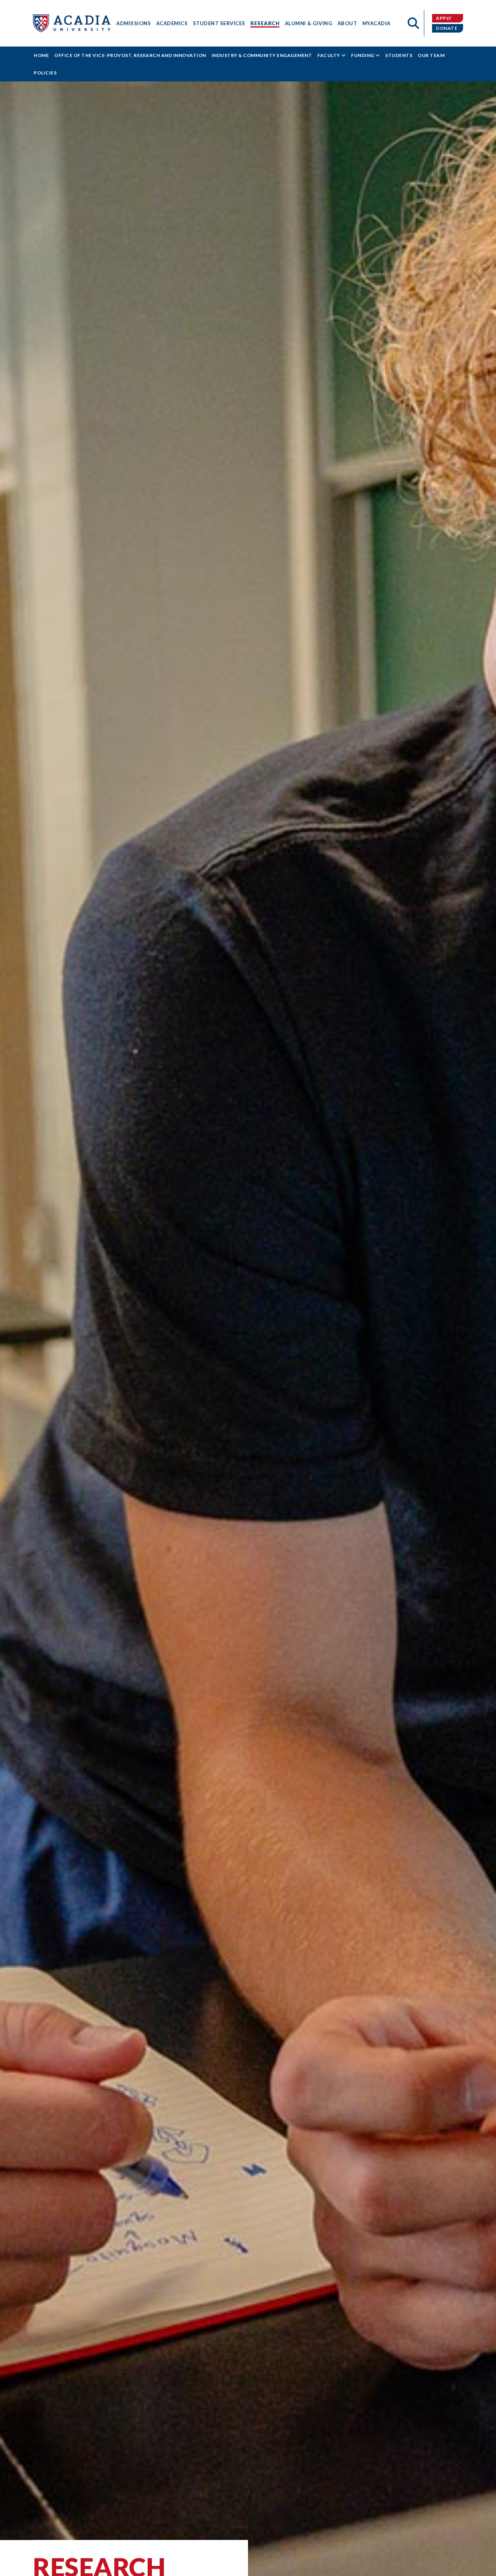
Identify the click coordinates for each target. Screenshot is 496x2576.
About (347, 23)
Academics (172, 23)
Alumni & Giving (309, 23)
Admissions (133, 23)
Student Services (219, 23)
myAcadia (376, 23)
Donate (447, 28)
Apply (444, 18)
